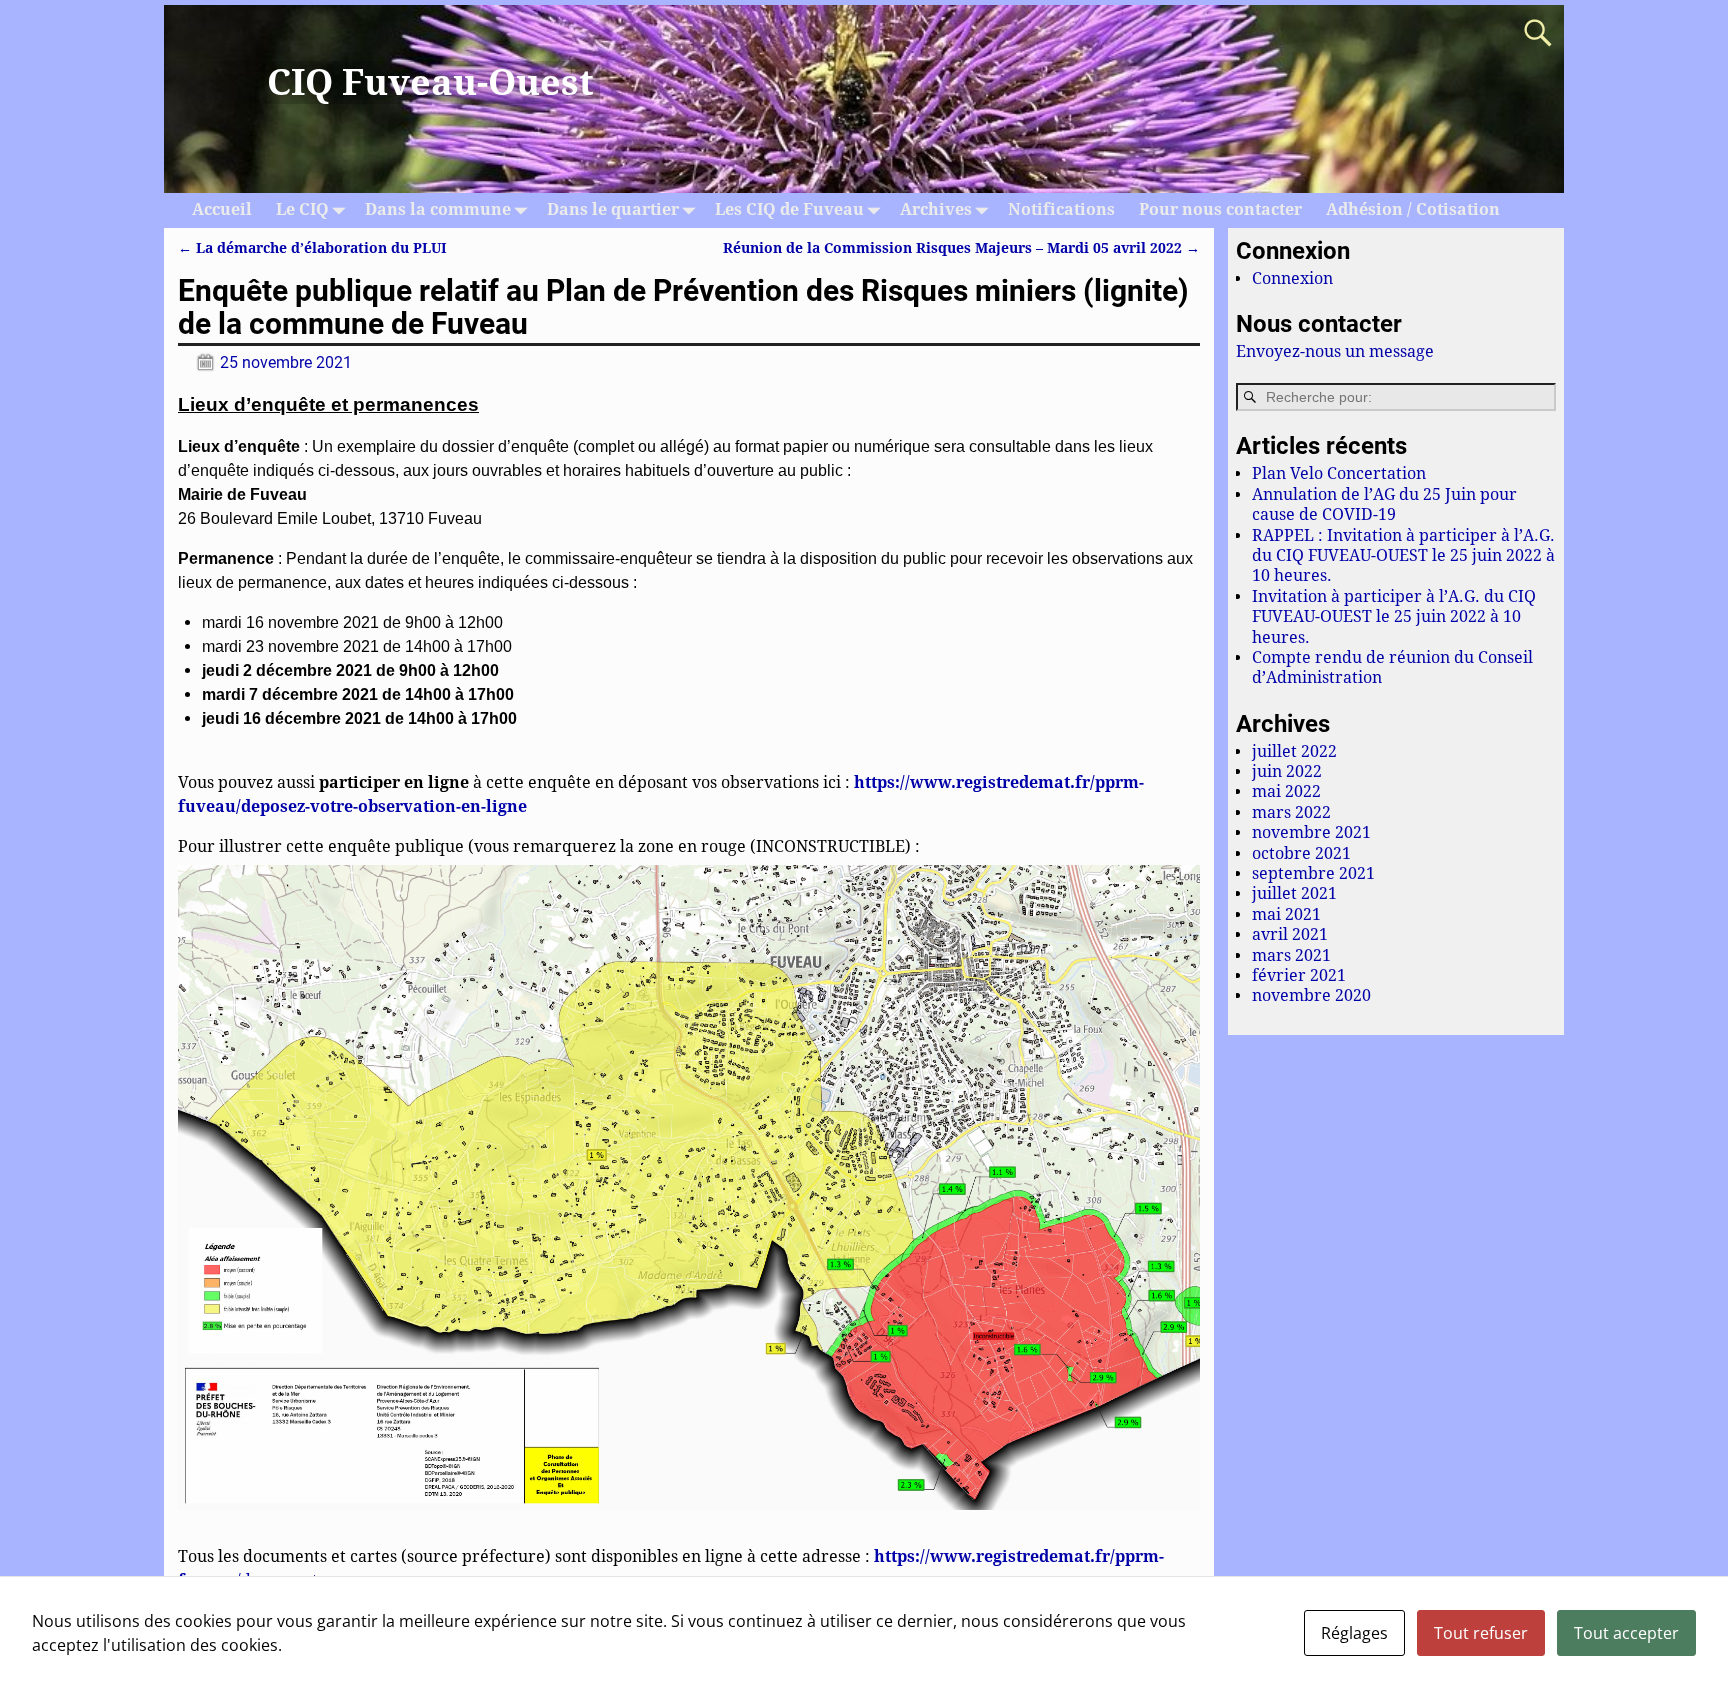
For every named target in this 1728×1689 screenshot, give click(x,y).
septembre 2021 (1313, 873)
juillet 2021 (1294, 893)
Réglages (1354, 1633)
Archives (936, 209)
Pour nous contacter (1220, 209)
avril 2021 (1290, 934)
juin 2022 (1287, 771)
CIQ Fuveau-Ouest (430, 82)
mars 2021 (1291, 955)
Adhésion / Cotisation (1413, 209)
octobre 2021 (1301, 853)
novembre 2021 (1311, 832)
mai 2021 (1286, 914)
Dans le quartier (613, 209)
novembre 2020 (1311, 995)
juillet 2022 (1294, 751)
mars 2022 (1291, 812)
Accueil (222, 209)
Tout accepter (1626, 1633)
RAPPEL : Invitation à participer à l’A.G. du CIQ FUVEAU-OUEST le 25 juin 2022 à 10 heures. (1403, 556)
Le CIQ (302, 209)
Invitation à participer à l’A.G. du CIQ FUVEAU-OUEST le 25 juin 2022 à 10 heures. (1394, 617)
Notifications (1061, 209)
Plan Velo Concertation (1339, 473)
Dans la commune (438, 209)
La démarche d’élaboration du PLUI (312, 248)
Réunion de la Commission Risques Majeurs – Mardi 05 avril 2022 (961, 248)
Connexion (1292, 278)
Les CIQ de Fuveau (789, 209)
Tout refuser (1481, 1633)
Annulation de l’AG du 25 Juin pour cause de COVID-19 (1384, 504)
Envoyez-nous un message (1335, 351)
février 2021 (1299, 975)
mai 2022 (1286, 791)
